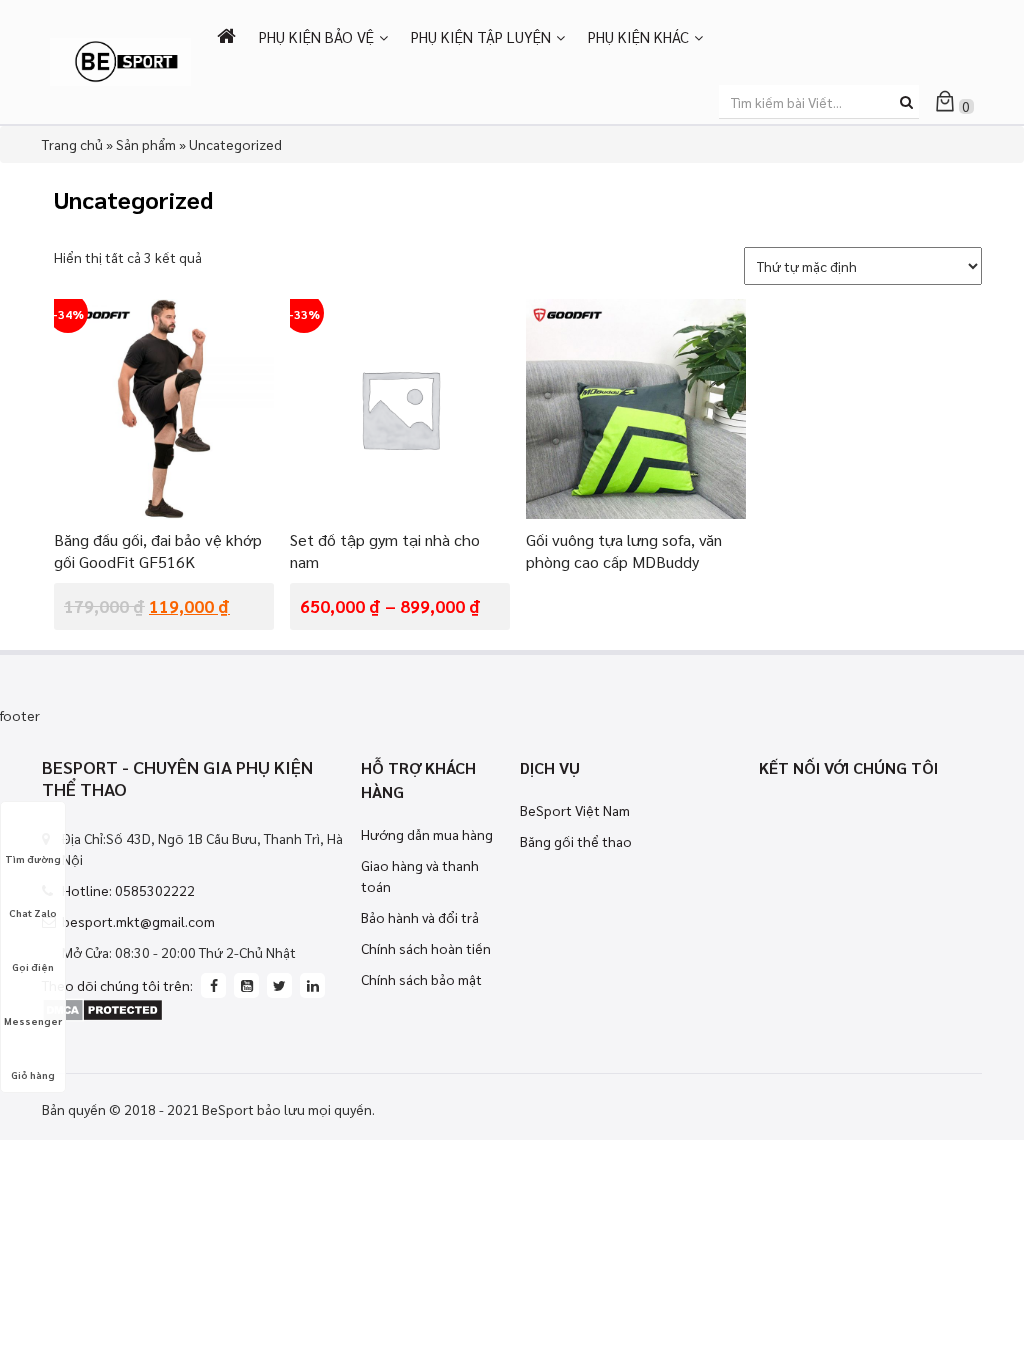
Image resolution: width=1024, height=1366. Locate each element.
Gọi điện (33, 966)
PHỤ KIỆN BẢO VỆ (316, 36)
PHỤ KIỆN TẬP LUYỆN (481, 36)
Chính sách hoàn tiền (426, 948)
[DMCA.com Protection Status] (102, 1008)
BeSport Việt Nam (575, 810)
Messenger (33, 1020)
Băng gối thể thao (576, 841)
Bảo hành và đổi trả (420, 917)
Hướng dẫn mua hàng (427, 834)
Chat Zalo (33, 912)
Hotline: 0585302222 (128, 890)
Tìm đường (33, 858)
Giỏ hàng (33, 1074)
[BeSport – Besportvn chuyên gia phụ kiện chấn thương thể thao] (120, 60)
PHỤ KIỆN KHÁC (638, 36)
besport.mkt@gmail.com (138, 921)
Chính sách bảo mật (421, 979)
